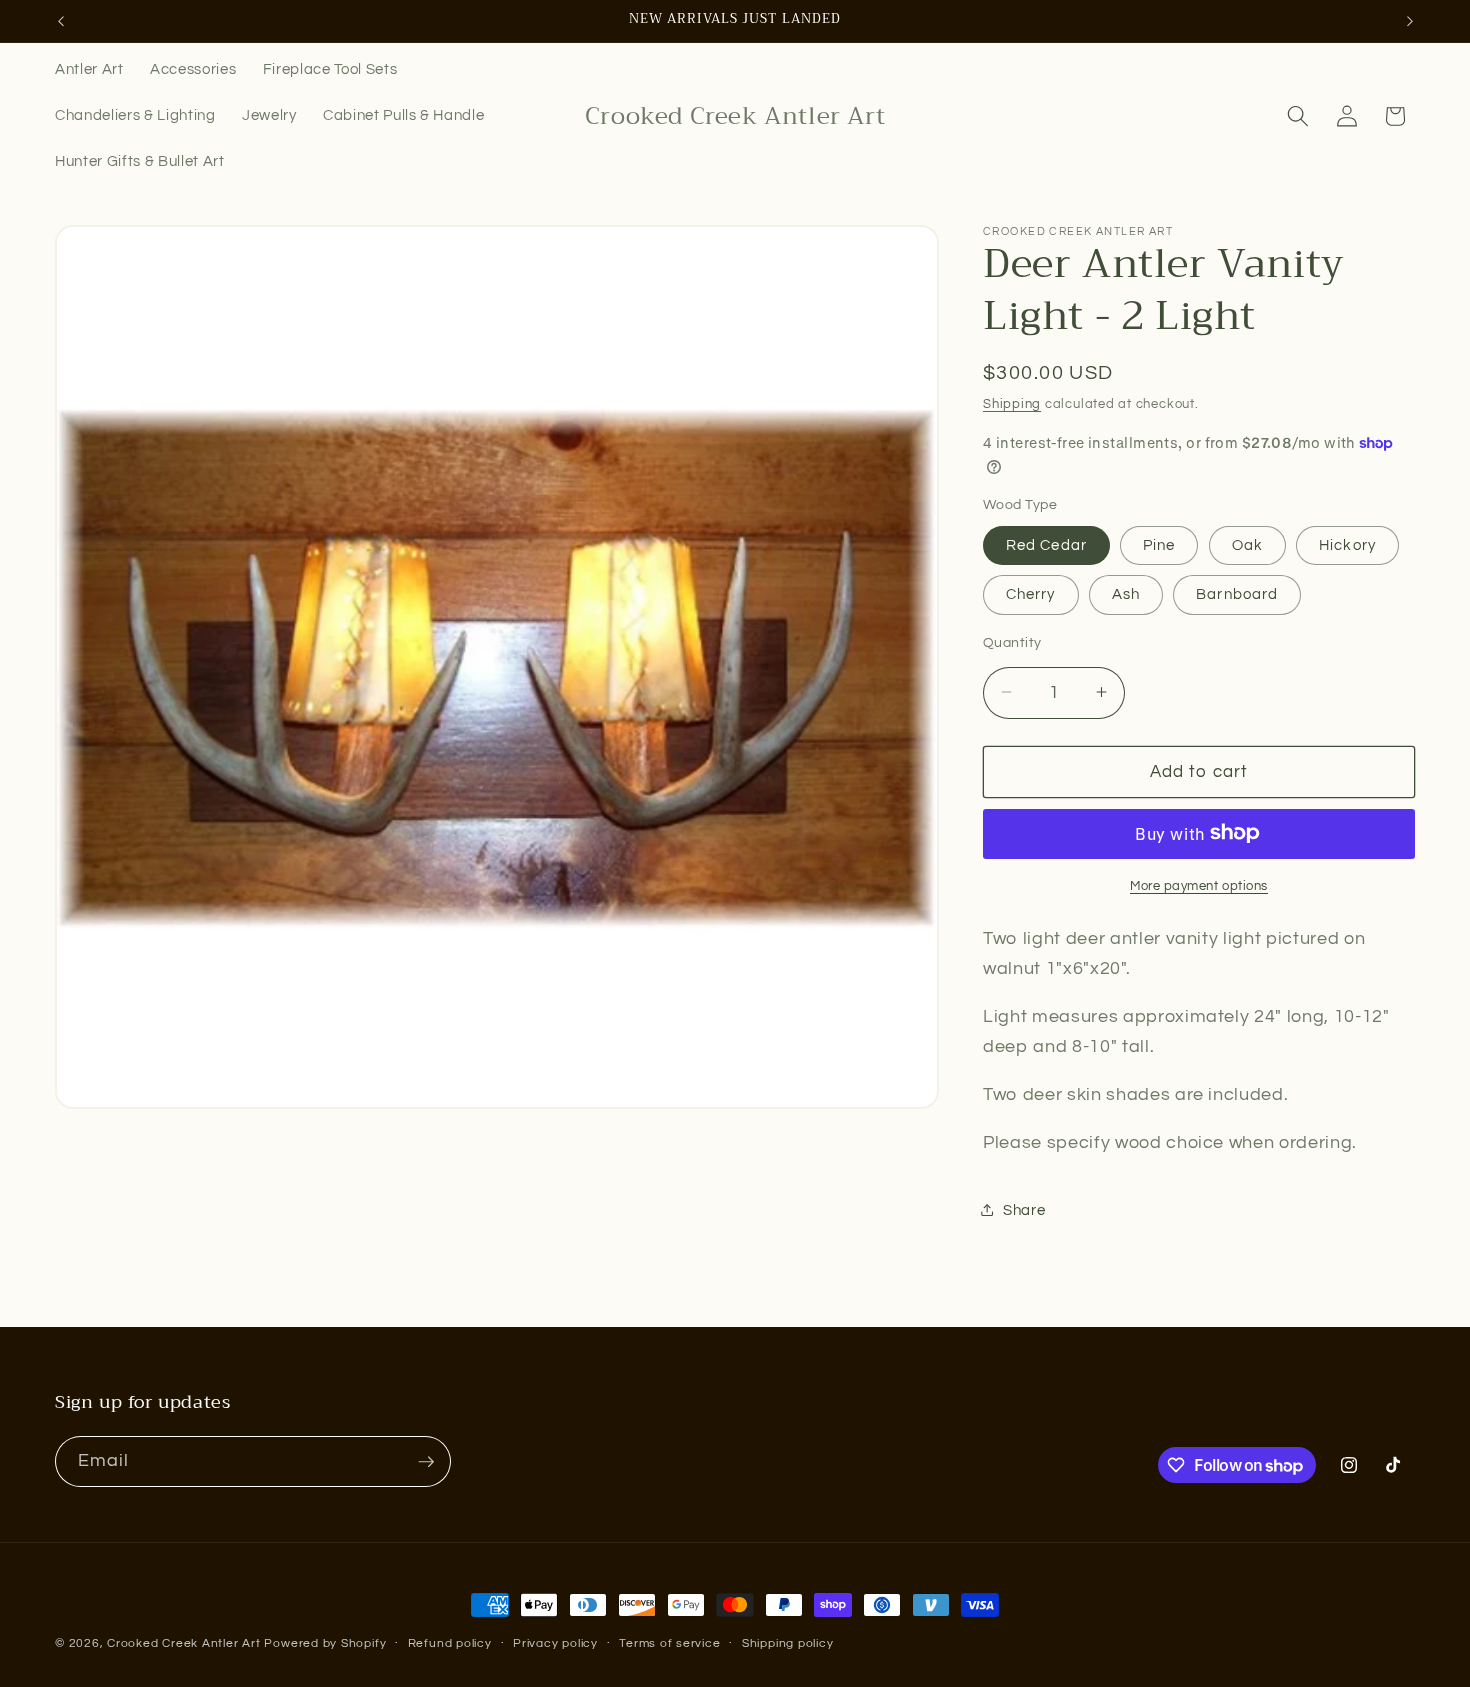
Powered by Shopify (325, 1643)
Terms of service (669, 1643)
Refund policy (450, 1643)
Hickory (1347, 544)
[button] (1298, 116)
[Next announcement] (1410, 21)
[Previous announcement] (61, 21)
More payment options (1199, 885)
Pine (1159, 544)
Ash (1126, 594)
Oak (1247, 544)
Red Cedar (1046, 544)
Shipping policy (788, 1643)
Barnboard (1237, 594)
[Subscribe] (426, 1462)
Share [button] (1024, 1210)
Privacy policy (555, 1643)
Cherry (1031, 594)
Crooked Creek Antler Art (183, 1643)
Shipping (1012, 404)
